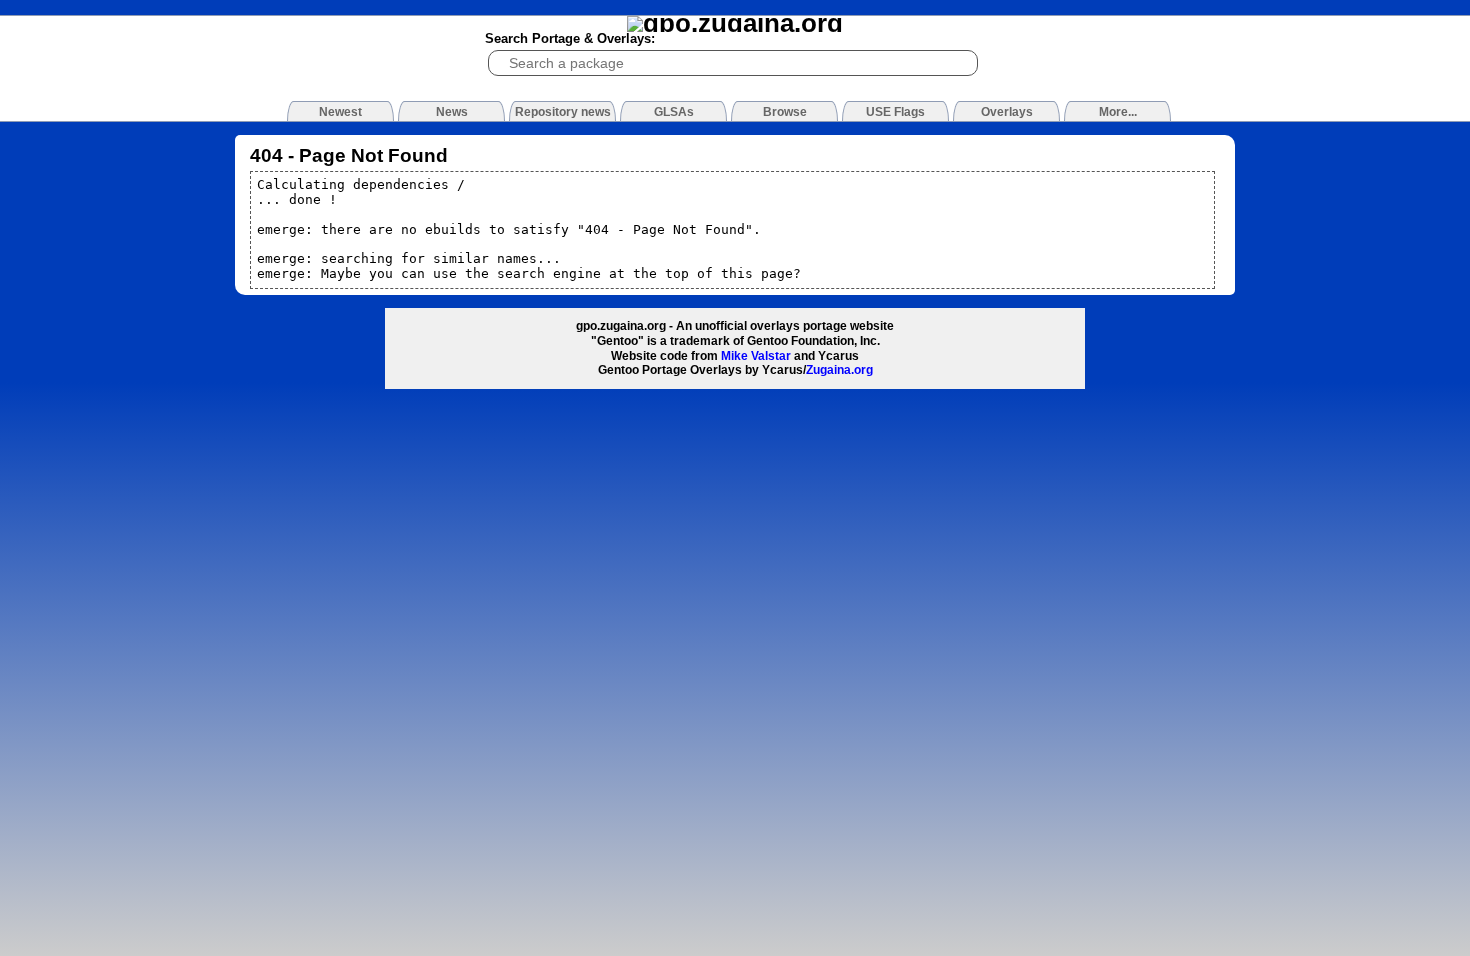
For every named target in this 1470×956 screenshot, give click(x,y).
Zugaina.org (839, 370)
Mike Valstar (756, 356)
